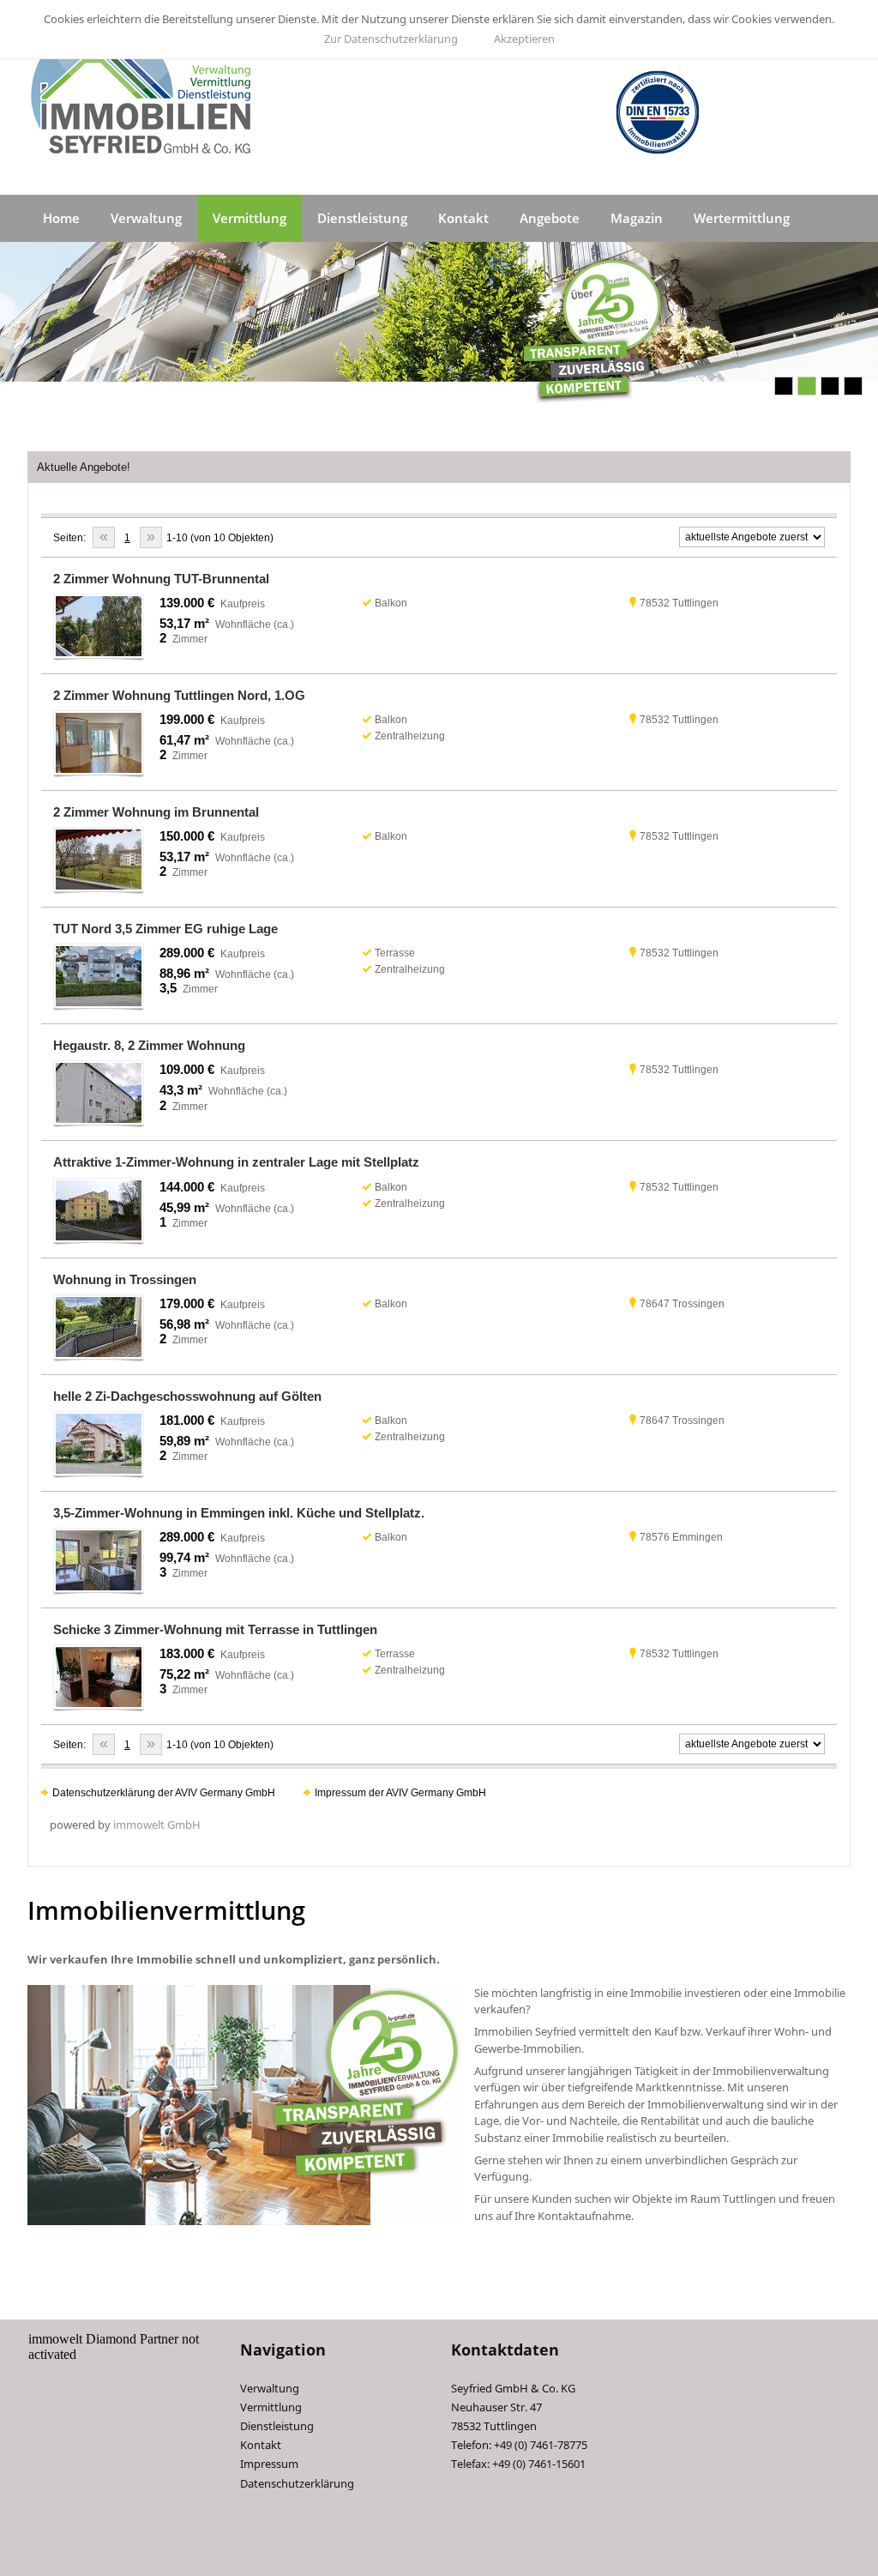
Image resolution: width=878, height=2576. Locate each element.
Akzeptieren (524, 39)
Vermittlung (250, 218)
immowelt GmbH (157, 1825)
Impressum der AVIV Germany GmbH (400, 1793)
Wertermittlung (742, 218)
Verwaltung (146, 218)
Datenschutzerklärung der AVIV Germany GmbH (164, 1793)
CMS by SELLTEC (60, 2555)
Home (61, 218)
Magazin (637, 218)
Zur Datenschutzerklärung (391, 39)
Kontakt (463, 218)
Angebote (550, 218)
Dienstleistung (362, 218)
